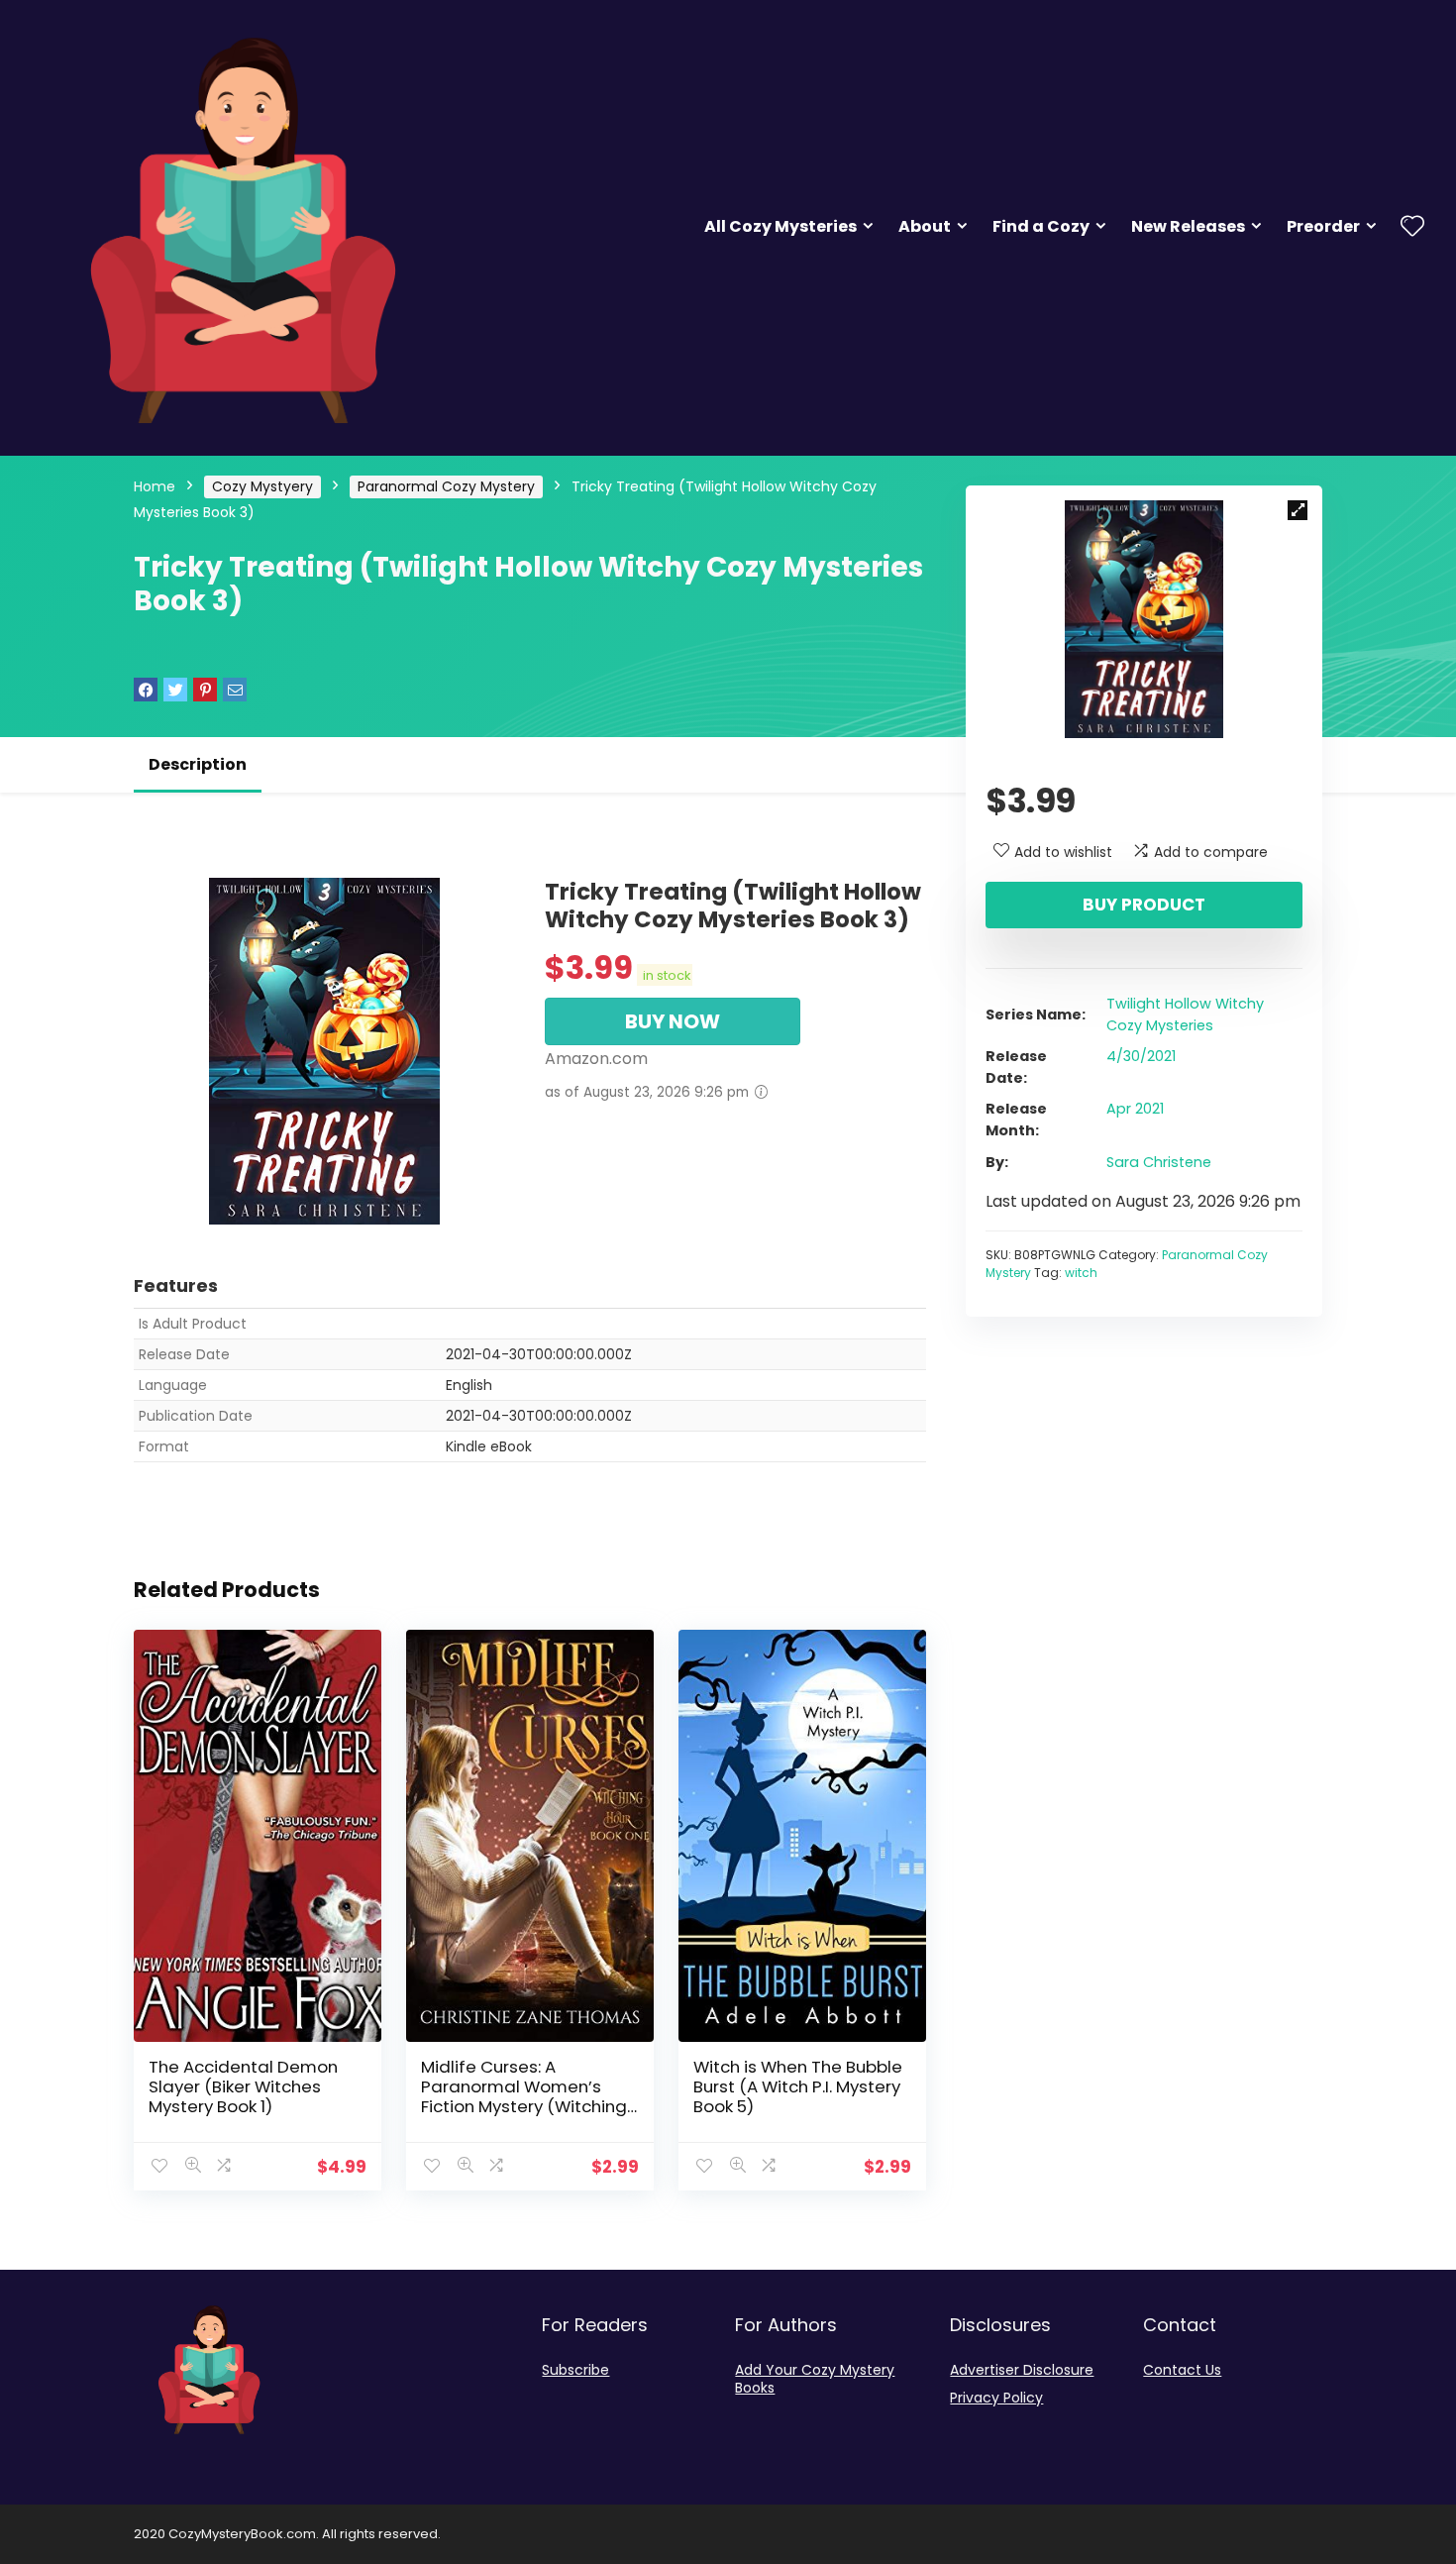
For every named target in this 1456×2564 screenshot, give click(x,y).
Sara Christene (1159, 1162)
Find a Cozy (1041, 226)
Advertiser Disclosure (1022, 2370)
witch (1081, 1273)
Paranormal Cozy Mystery (446, 486)
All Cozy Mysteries (780, 226)
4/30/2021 (1141, 1056)
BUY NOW (673, 1021)
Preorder (1323, 226)
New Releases (1188, 226)
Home (155, 486)
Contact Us (1182, 2370)
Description (198, 764)
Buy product (1144, 905)
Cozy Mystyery (262, 486)
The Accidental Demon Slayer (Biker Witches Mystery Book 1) (243, 2086)
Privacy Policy (996, 2398)
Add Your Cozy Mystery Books (815, 2379)
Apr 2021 (1135, 1109)
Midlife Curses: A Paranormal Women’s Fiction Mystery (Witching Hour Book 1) (524, 2096)
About (925, 226)
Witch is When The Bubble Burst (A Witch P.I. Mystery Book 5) (798, 2086)
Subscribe (575, 2370)
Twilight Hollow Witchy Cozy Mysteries (1185, 1015)
